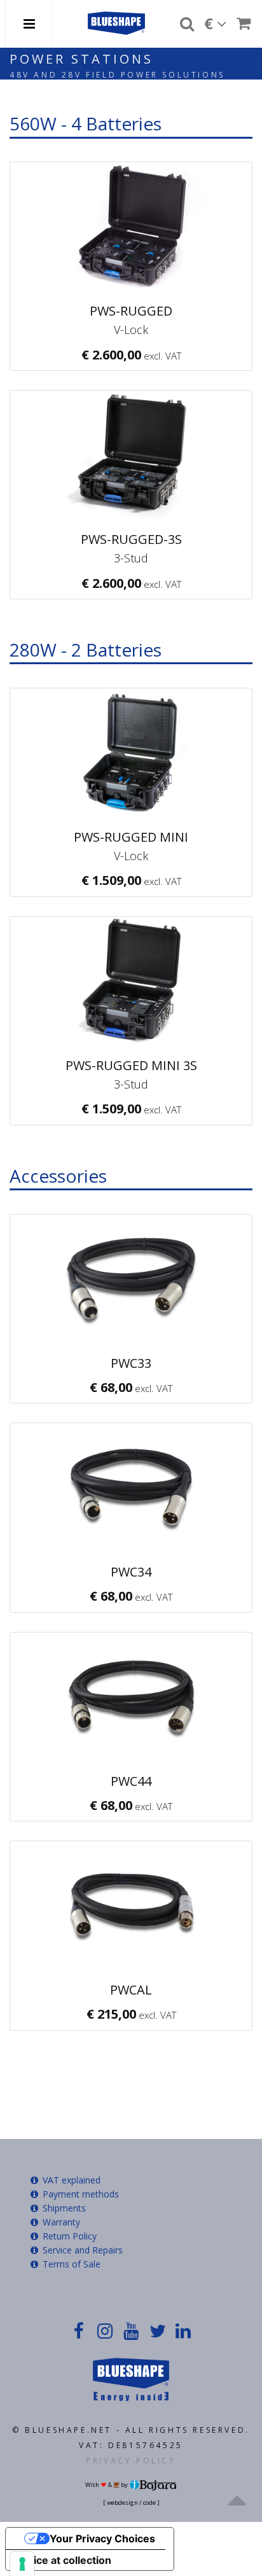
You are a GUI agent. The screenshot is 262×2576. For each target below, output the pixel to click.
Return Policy (68, 2236)
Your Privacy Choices (102, 2538)
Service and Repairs (81, 2250)
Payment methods (79, 2194)
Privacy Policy (131, 2461)
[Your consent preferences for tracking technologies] (22, 2564)
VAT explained (70, 2180)
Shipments (63, 2208)
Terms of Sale (70, 2264)
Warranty (60, 2222)
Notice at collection (64, 2560)
